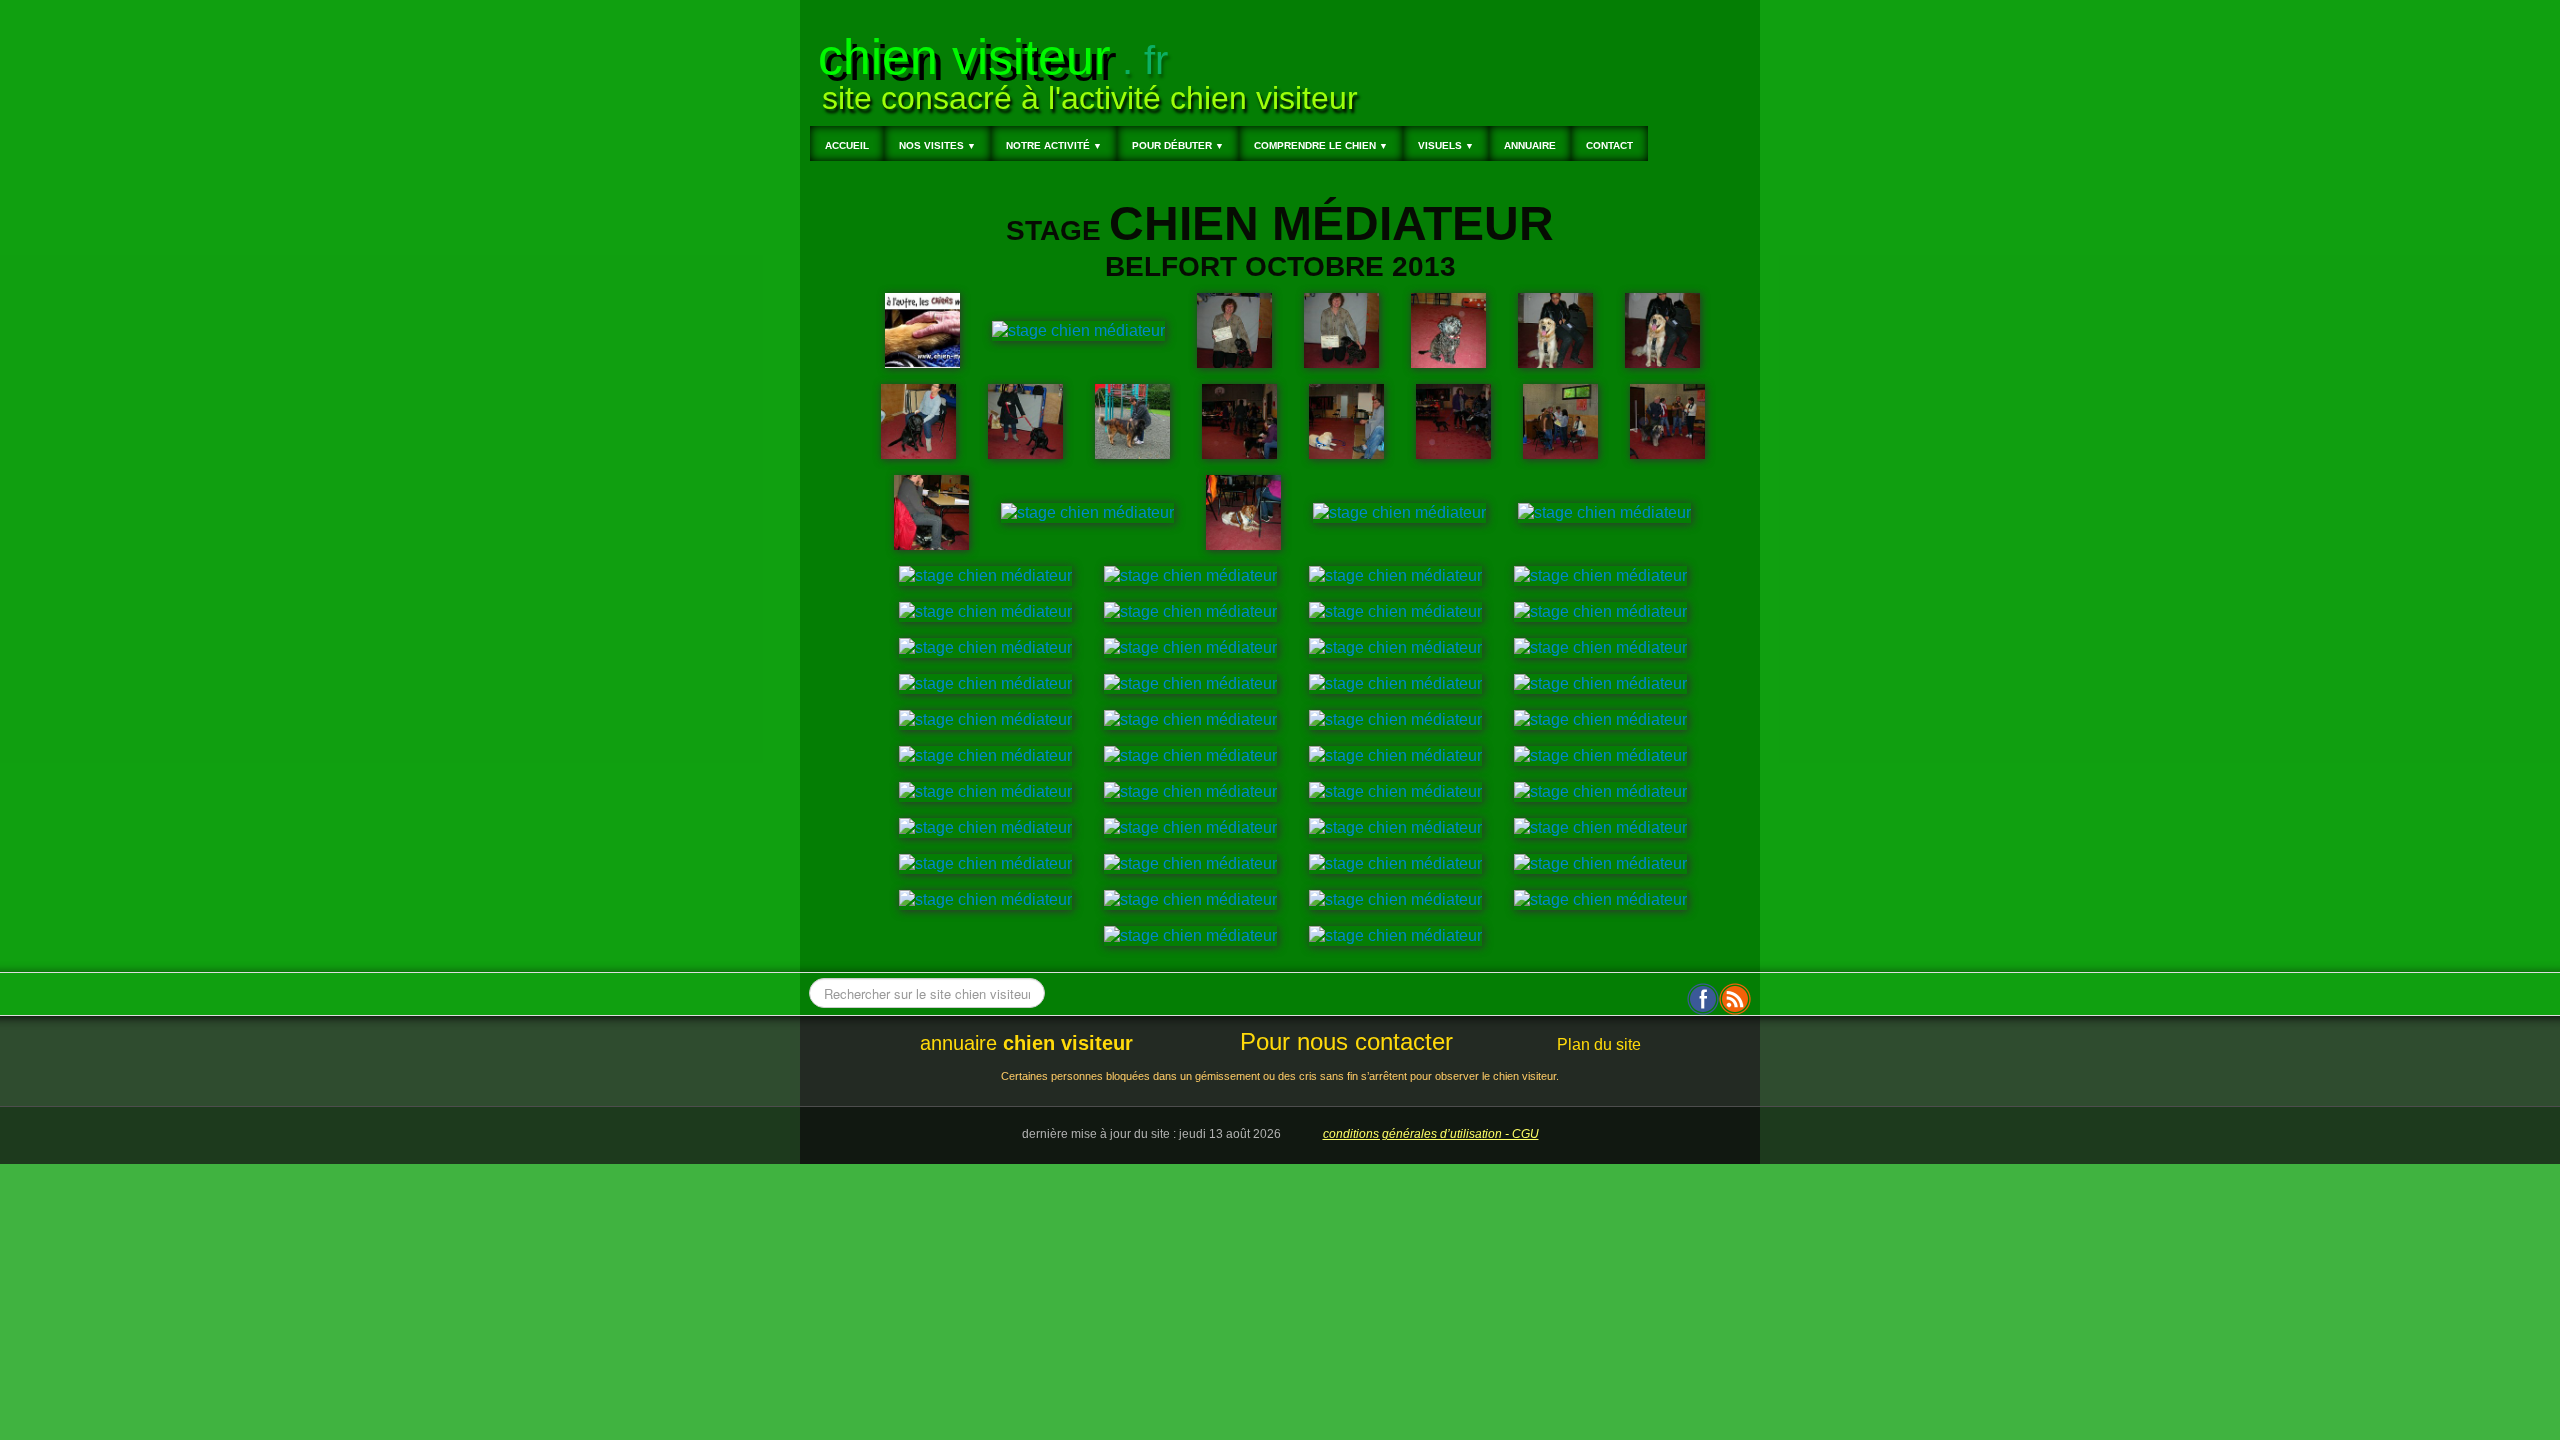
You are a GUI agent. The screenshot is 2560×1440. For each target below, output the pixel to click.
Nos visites (937, 145)
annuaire (1026, 1043)
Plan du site (1599, 1044)
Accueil (847, 145)
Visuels (1446, 145)
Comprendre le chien (1321, 145)
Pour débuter (1178, 145)
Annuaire (1530, 145)
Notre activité (1054, 145)
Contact (1609, 145)
